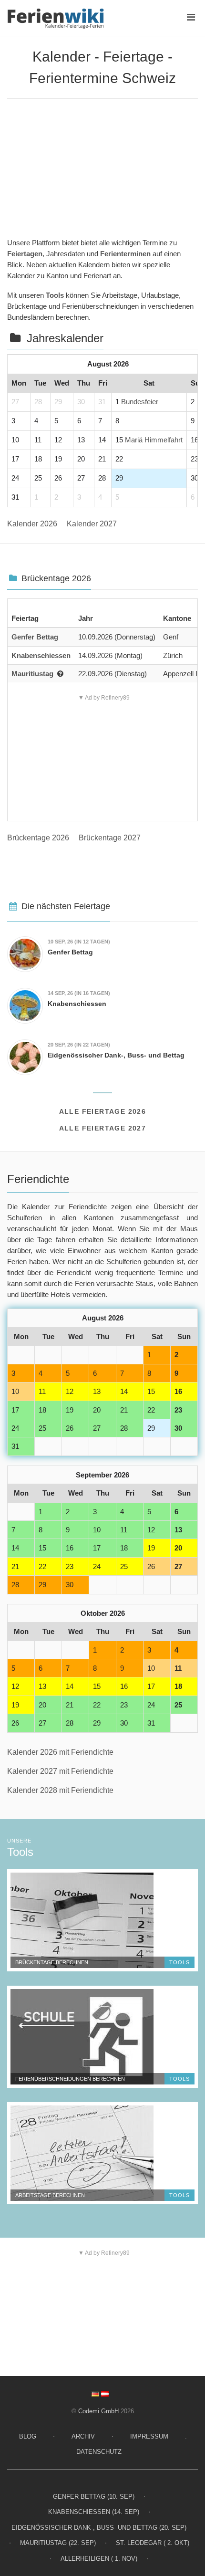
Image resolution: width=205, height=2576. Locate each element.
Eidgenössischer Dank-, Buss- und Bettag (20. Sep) (99, 2528)
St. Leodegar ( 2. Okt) (153, 2543)
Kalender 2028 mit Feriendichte (60, 1790)
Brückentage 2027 (110, 838)
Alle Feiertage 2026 (103, 1111)
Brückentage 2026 (38, 838)
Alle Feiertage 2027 (103, 1128)
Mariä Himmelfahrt (154, 440)
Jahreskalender (65, 338)
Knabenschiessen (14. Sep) (94, 2512)
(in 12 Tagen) (79, 942)
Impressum (149, 2436)
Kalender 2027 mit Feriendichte (60, 1771)
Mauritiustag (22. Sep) (58, 2543)
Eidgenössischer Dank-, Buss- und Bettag (116, 1055)
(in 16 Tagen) (79, 993)
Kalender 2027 (92, 524)
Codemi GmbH (98, 2411)
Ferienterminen (125, 254)
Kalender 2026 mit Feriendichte (60, 1752)
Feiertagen (25, 254)
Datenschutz (99, 2452)
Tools (55, 295)
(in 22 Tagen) (79, 1045)
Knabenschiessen (41, 655)
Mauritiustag (32, 674)
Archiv (83, 2436)
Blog (28, 2436)
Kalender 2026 (32, 524)
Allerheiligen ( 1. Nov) (99, 2559)
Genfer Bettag (35, 637)
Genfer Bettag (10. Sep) (94, 2497)
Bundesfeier (140, 402)
